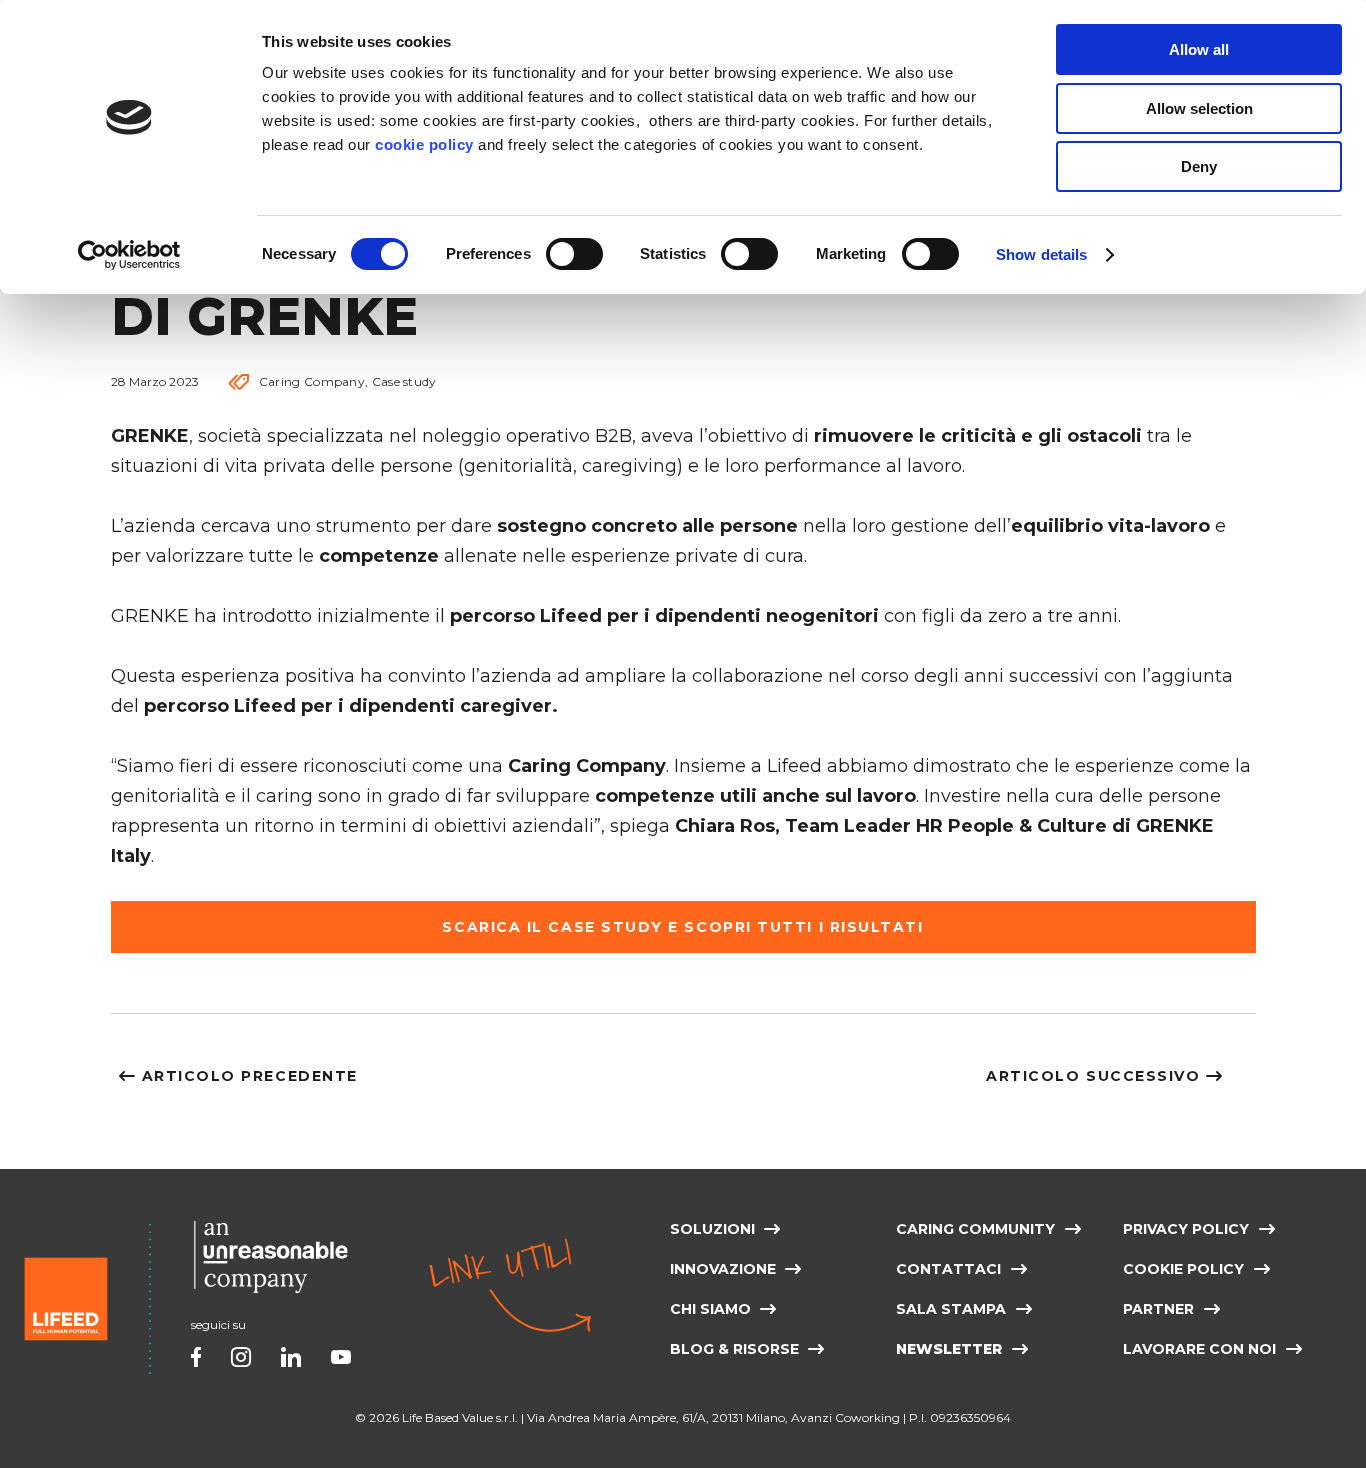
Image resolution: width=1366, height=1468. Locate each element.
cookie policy (424, 144)
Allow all (1199, 49)
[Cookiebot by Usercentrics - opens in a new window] (129, 255)
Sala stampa (951, 1309)
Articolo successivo (1093, 1076)
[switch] (574, 254)
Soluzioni (712, 1229)
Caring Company (312, 381)
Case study (404, 381)
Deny (1199, 166)
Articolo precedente (250, 1076)
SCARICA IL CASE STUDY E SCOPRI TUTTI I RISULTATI (682, 926)
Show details (1041, 254)
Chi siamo (710, 1309)
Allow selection (1199, 108)
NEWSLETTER (949, 1349)
